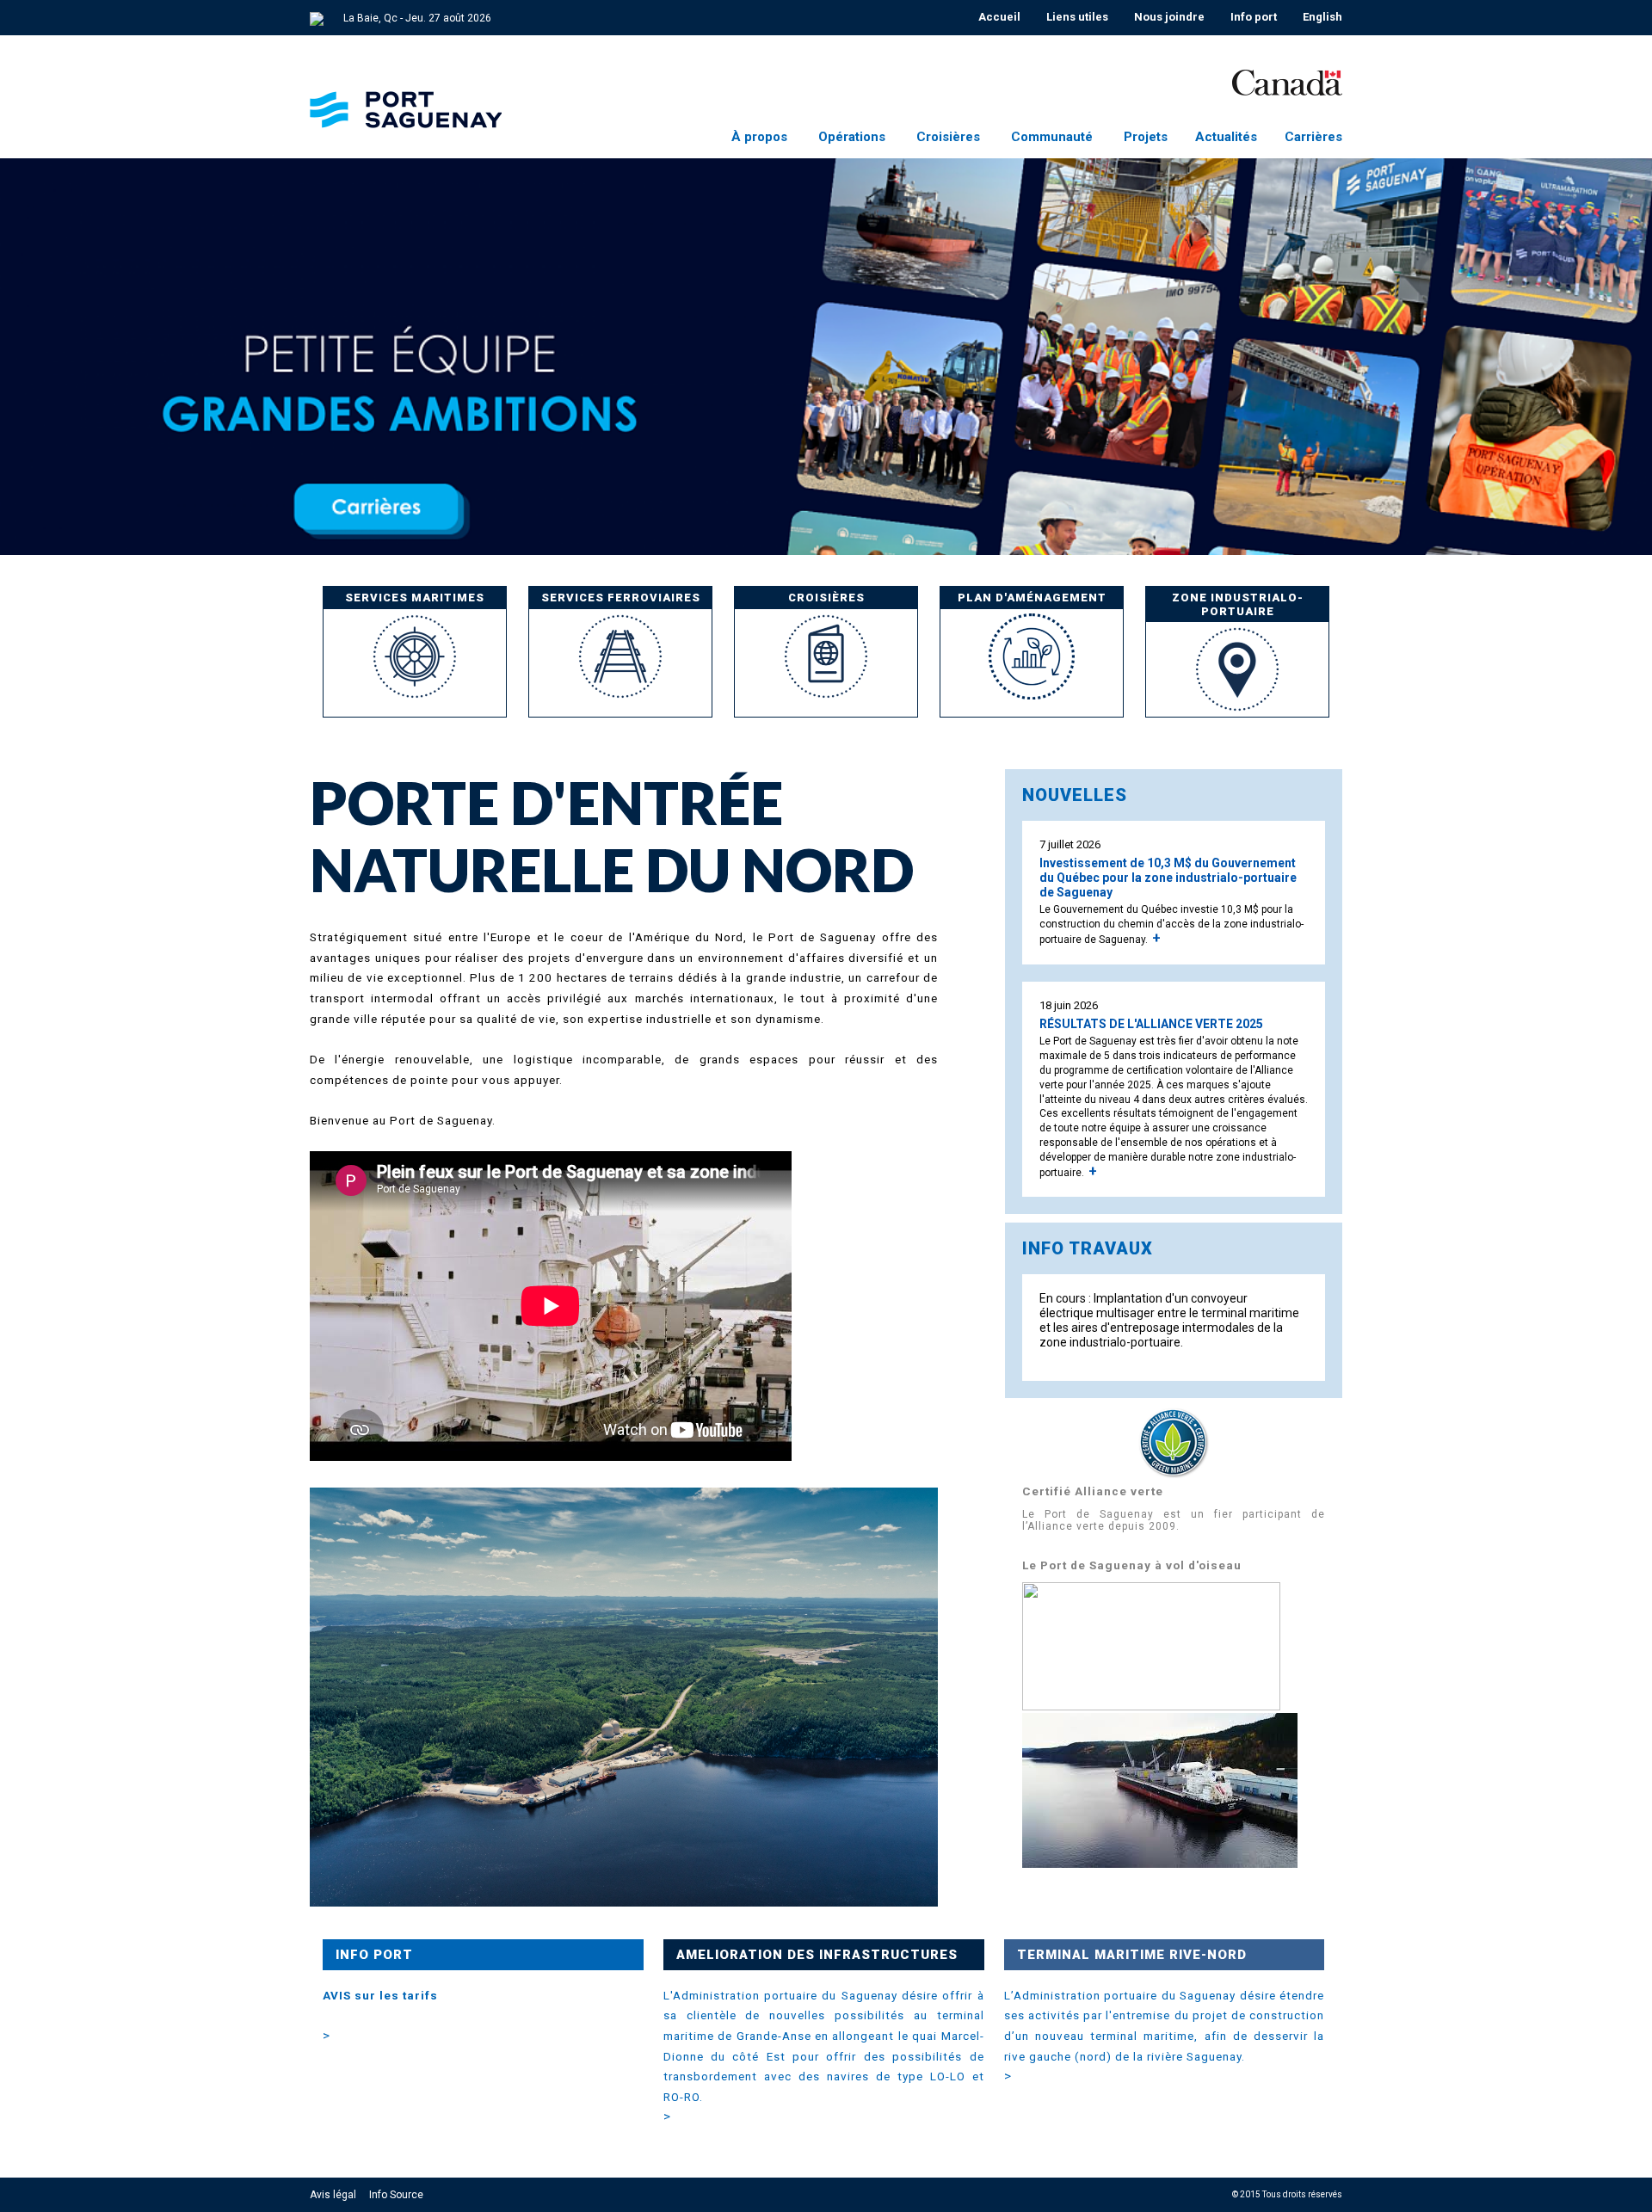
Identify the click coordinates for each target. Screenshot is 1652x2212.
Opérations (852, 137)
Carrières (1313, 137)
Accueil (999, 17)
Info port (1254, 17)
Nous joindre (1169, 17)
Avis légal (333, 2195)
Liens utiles (1077, 17)
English (1322, 17)
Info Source (396, 2195)
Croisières (948, 137)
